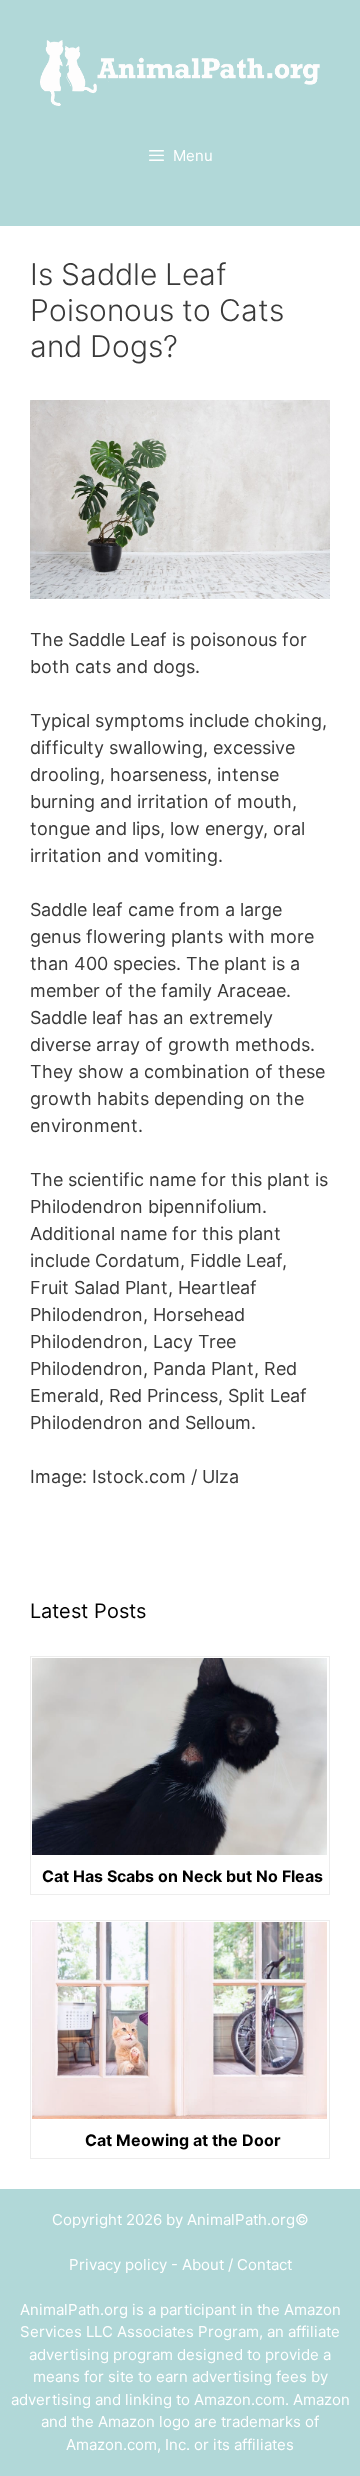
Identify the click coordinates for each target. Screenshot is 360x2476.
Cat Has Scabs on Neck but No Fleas (182, 1877)
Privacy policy (118, 2264)
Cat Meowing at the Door (183, 2141)
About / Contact (237, 2264)
